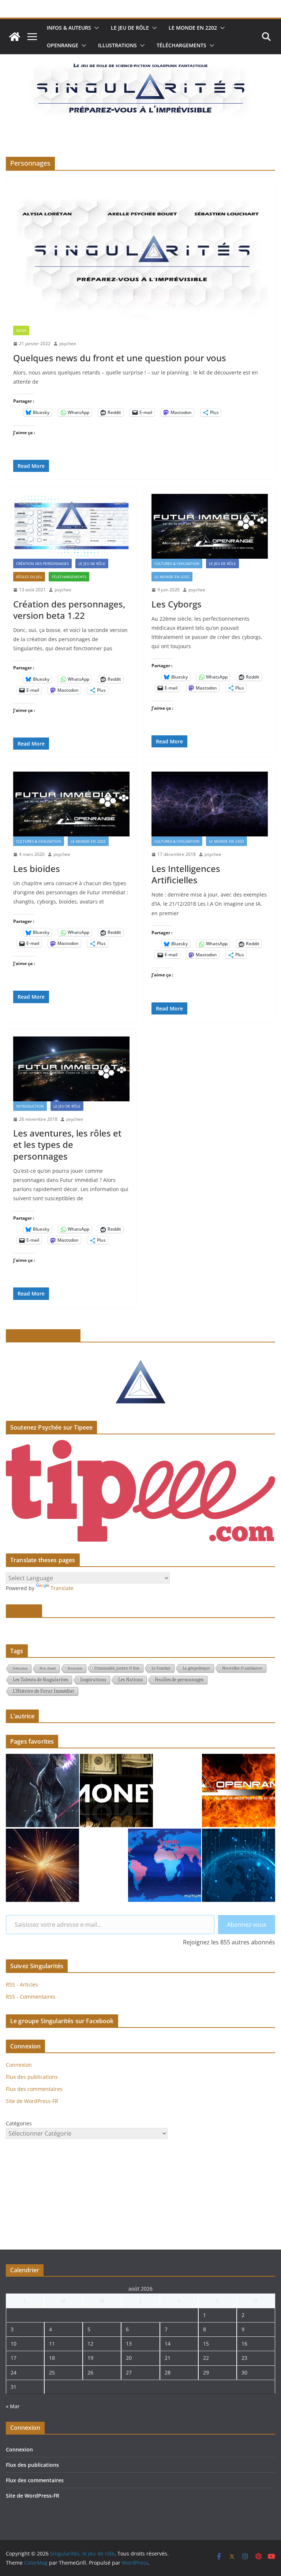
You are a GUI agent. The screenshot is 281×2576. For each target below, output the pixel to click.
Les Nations (130, 1680)
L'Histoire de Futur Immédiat (44, 1691)
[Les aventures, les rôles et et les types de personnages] (71, 1069)
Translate (62, 1588)
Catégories (19, 2123)
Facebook (24, 1611)
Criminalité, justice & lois (117, 1668)
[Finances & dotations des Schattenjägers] (116, 1790)
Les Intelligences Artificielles (186, 874)
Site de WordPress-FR (32, 2101)
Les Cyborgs (177, 604)
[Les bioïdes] (71, 804)
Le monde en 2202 (193, 28)
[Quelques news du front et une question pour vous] (140, 255)
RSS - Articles (22, 1984)
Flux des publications (32, 2077)
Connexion (19, 2065)
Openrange (63, 45)
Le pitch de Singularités (43, 1336)
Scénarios (20, 1668)
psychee (68, 343)
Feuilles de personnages (179, 1680)
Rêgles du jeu (29, 577)
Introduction (30, 1106)
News (21, 330)
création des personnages (42, 563)
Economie (75, 1668)
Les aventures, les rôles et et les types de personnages (67, 1144)
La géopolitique (196, 1668)
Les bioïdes (37, 868)
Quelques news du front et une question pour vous (120, 358)
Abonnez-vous (247, 1925)
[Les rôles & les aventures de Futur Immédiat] (42, 1790)
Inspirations (93, 1680)
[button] (95, 28)
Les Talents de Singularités (40, 1680)
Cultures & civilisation (177, 563)
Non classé (48, 1668)
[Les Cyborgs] (210, 526)
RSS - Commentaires (31, 1997)
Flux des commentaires (34, 2089)
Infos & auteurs (69, 28)
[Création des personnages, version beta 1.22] (71, 526)
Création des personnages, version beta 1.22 (69, 610)
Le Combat (161, 1668)
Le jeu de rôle (130, 28)
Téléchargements (181, 45)
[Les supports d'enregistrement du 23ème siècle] (239, 1865)
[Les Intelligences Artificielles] (210, 804)
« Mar (13, 2406)
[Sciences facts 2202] (42, 1865)
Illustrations (117, 45)
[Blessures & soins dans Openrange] (239, 1790)
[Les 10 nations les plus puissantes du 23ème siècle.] (165, 1865)
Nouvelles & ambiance (242, 1668)
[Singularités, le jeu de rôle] (15, 37)
